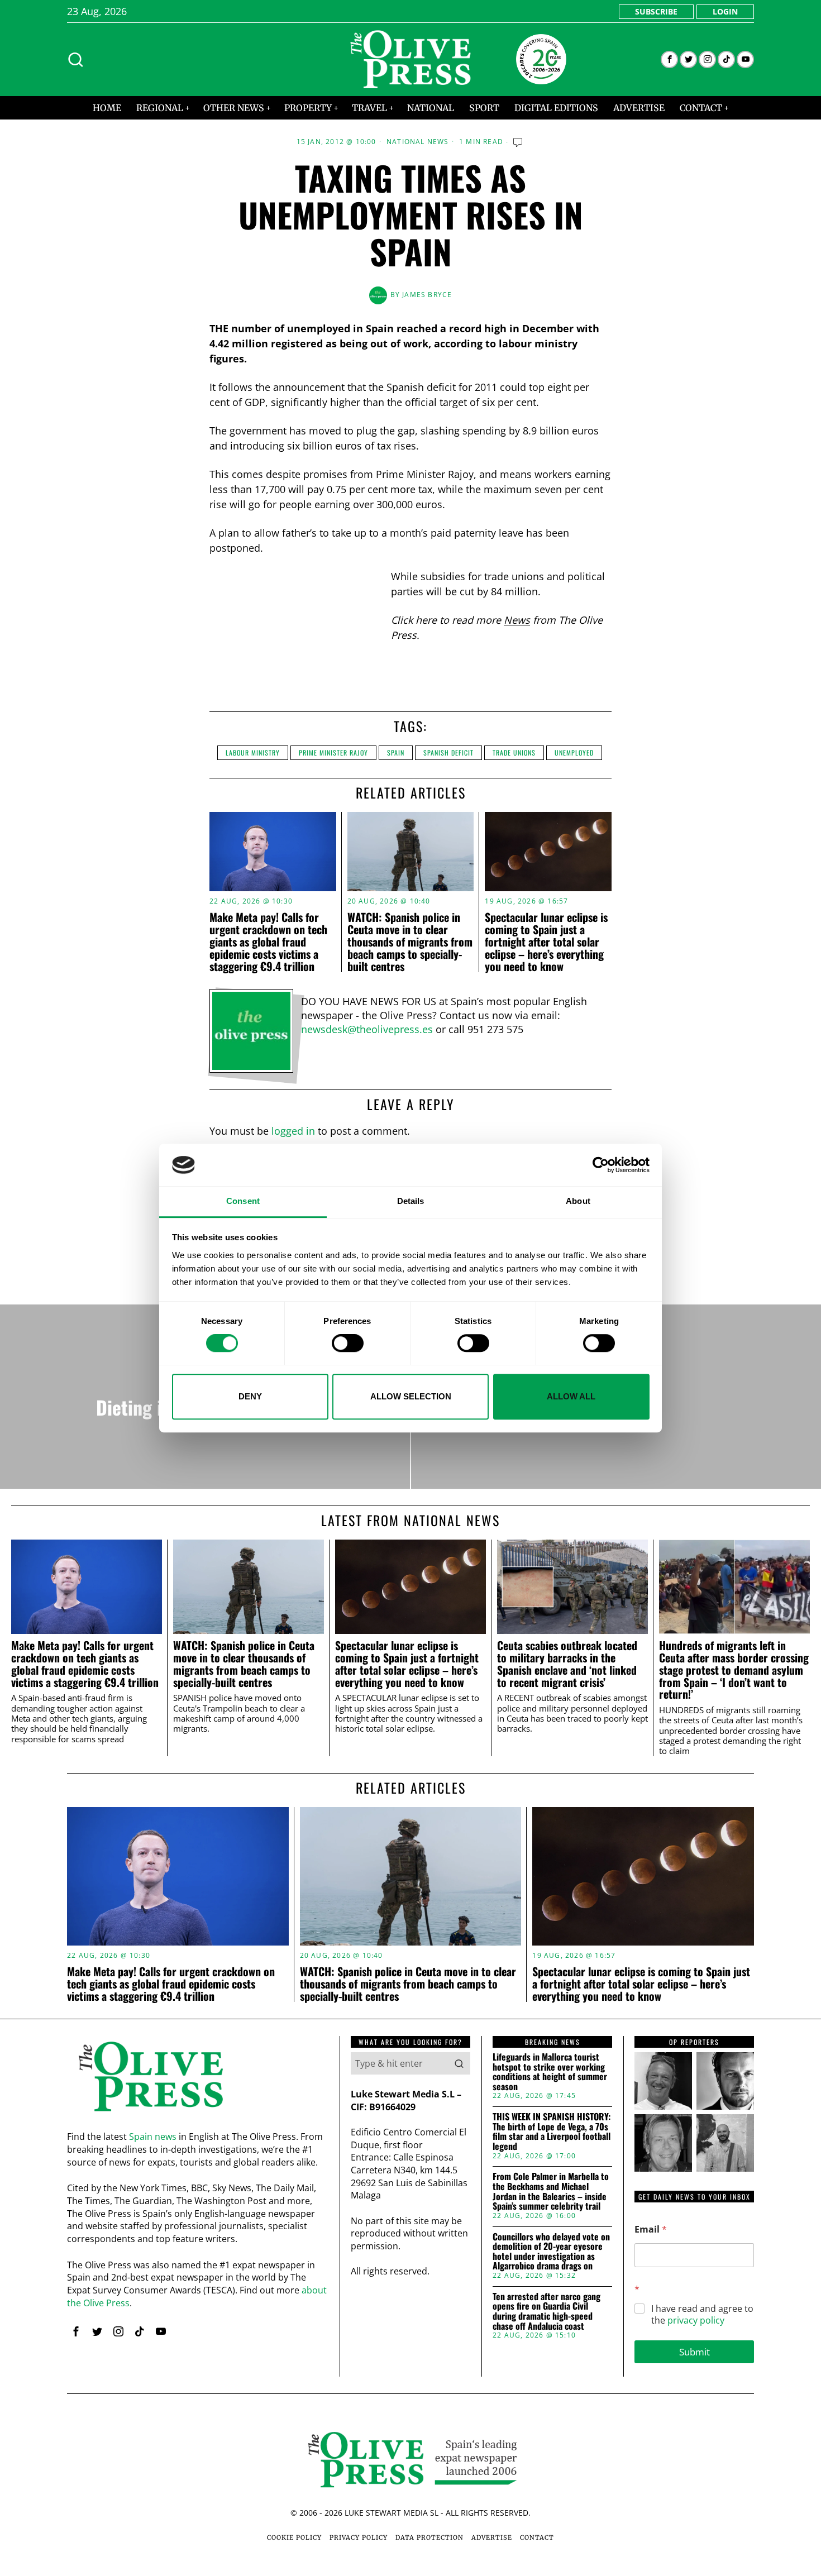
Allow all (571, 1396)
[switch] (348, 1343)
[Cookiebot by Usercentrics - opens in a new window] (601, 1165)
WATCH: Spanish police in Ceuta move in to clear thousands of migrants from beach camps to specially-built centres (410, 941)
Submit (694, 2352)
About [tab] (578, 1201)
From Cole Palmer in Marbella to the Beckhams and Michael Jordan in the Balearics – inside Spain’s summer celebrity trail (551, 2191)
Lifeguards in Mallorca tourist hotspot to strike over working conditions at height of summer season (550, 2072)
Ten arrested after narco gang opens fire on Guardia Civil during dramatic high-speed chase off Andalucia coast (546, 2311)
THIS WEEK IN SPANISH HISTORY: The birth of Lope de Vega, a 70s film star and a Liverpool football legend (552, 2131)
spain (396, 752)
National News (418, 142)
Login (725, 11)
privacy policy (696, 2320)
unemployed (574, 752)
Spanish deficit (448, 752)
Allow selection (411, 1396)
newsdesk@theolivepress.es (367, 1029)
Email (651, 2229)
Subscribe (656, 11)
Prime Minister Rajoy (333, 752)
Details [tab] (411, 1201)
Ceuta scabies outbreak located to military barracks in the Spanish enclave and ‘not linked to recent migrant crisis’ (567, 1664)
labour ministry (253, 752)
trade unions (514, 752)
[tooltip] (669, 59)
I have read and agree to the (702, 2315)
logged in (293, 1131)
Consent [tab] (243, 1201)
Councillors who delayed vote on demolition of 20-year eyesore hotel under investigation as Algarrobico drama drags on (551, 2252)
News (517, 620)
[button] (459, 2063)
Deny (250, 1396)
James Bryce (427, 295)
